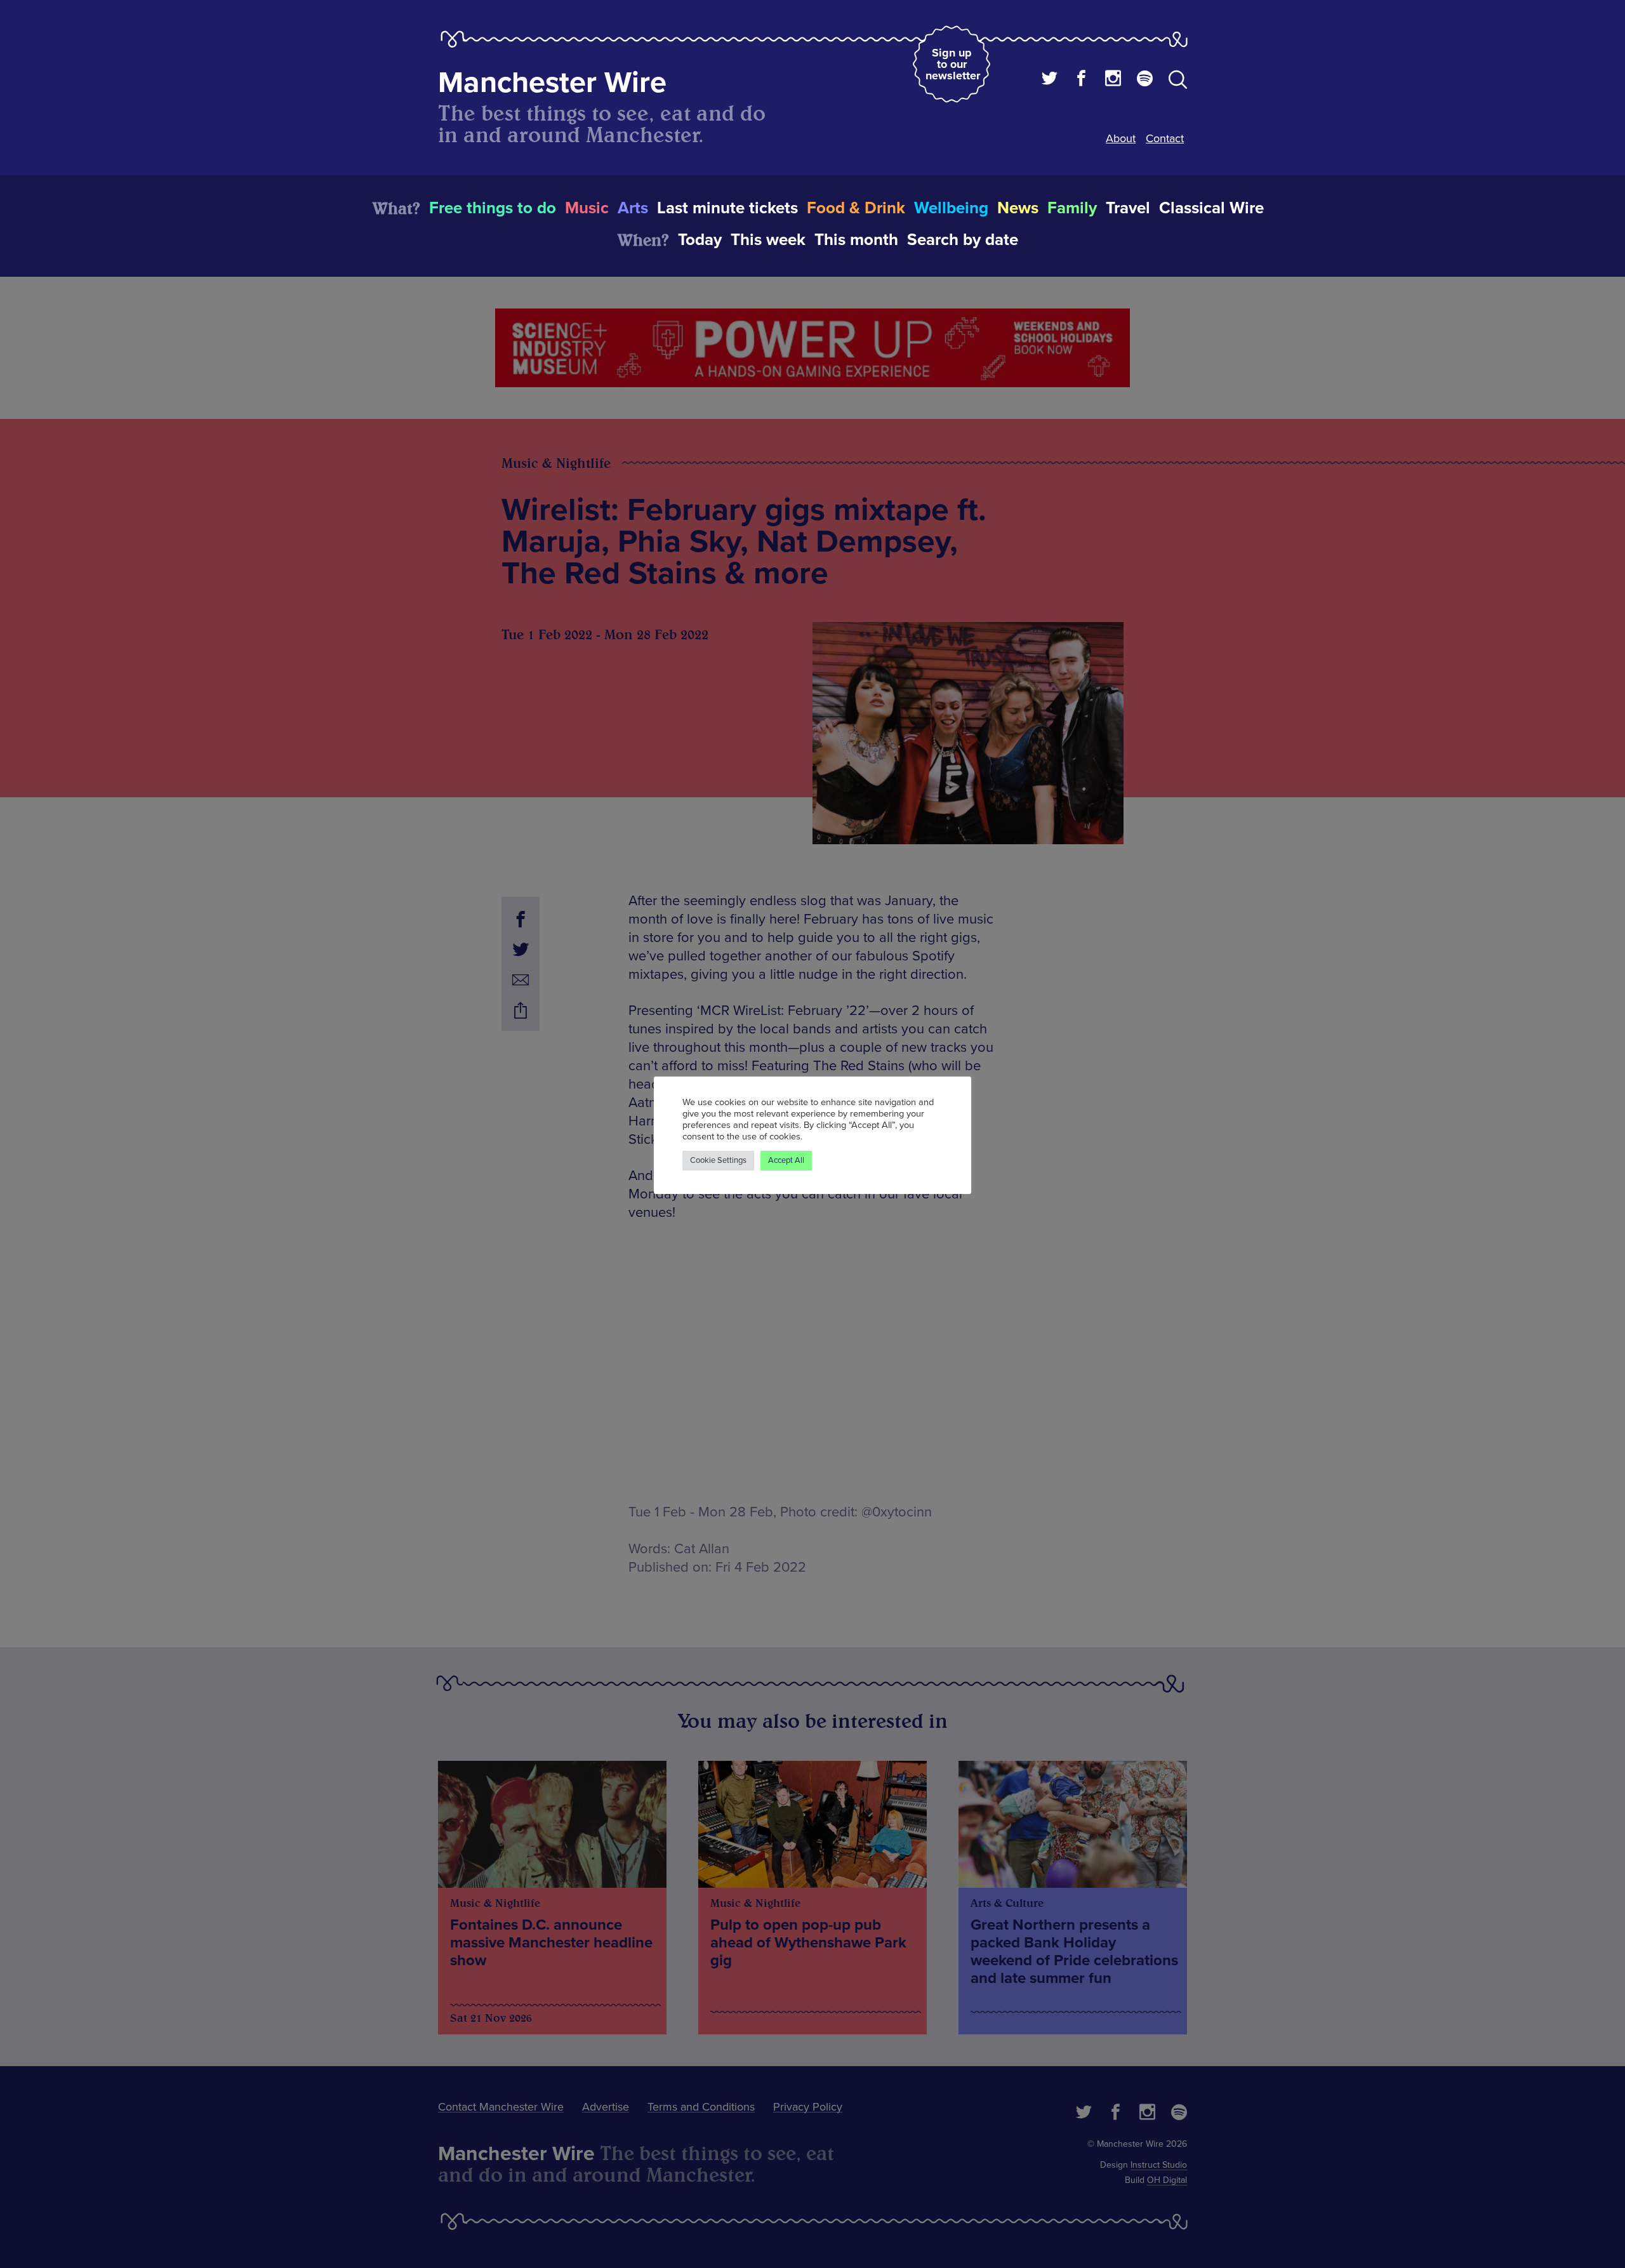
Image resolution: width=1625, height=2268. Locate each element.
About (1121, 138)
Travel (1128, 208)
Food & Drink (856, 208)
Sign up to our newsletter (953, 64)
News (1018, 208)
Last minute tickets (727, 208)
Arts (633, 208)
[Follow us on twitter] (1050, 80)
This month (856, 240)
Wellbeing (951, 208)
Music (587, 208)
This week (768, 240)
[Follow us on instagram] (1113, 80)
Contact (1165, 138)
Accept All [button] (786, 1160)
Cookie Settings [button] (718, 1160)
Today (700, 240)
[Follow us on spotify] (1145, 80)
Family (1072, 208)
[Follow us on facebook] (1081, 80)
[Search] (1178, 82)
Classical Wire (1211, 208)
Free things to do (493, 208)
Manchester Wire (552, 83)
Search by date (963, 240)
